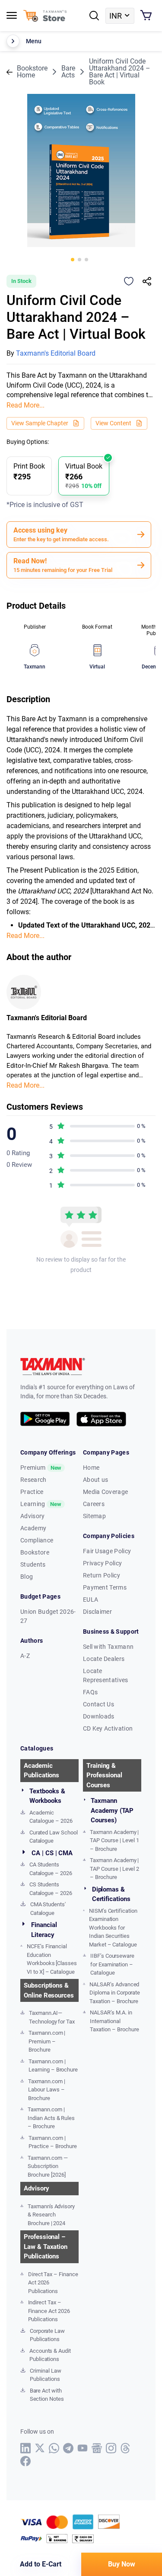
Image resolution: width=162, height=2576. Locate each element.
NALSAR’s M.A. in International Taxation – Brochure (114, 2021)
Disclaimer (97, 1612)
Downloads (99, 1716)
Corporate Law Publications (47, 2335)
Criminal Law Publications (45, 2375)
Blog (27, 1577)
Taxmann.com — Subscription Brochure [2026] (48, 2166)
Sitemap (94, 1516)
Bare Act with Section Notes (47, 2395)
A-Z (25, 1656)
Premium (41, 1468)
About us (96, 1480)
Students (33, 1564)
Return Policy (102, 1575)
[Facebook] (26, 2461)
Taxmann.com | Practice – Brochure (53, 2142)
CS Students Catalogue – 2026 (51, 1889)
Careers (94, 1504)
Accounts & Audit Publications (50, 2355)
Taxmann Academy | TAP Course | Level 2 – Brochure (114, 1869)
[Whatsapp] (54, 2448)
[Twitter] (40, 2448)
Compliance (37, 1540)
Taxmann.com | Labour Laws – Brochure (46, 2090)
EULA (91, 1600)
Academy (33, 1528)
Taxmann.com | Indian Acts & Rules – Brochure (51, 2118)
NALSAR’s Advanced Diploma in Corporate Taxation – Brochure (115, 1993)
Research (33, 1480)
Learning (41, 1504)
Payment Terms (105, 1587)
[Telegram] (68, 2448)
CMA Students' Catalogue (48, 1909)
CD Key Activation (108, 1728)
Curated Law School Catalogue (54, 1837)
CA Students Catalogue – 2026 (51, 1869)
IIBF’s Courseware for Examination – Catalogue (112, 1964)
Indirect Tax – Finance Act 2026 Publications (49, 2311)
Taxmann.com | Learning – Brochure (53, 2066)
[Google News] (97, 2448)
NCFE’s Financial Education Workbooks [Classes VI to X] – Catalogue (52, 1959)
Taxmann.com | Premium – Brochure (47, 2041)
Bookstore (35, 1552)
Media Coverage (105, 1492)
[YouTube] (83, 2448)
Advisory (33, 1516)
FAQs (90, 1692)
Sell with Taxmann (108, 1647)
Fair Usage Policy (107, 1551)
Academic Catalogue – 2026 (51, 1817)
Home (91, 1468)
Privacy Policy (102, 1563)
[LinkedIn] (26, 2448)
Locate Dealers (104, 1659)
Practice (32, 1492)
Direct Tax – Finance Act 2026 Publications (53, 2283)
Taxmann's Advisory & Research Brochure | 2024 (51, 2215)
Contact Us (98, 1704)
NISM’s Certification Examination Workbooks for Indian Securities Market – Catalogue (113, 1928)
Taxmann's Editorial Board (56, 353)
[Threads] (125, 2448)
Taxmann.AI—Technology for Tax (52, 2017)
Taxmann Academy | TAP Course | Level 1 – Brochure (114, 1840)
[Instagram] (111, 2448)
